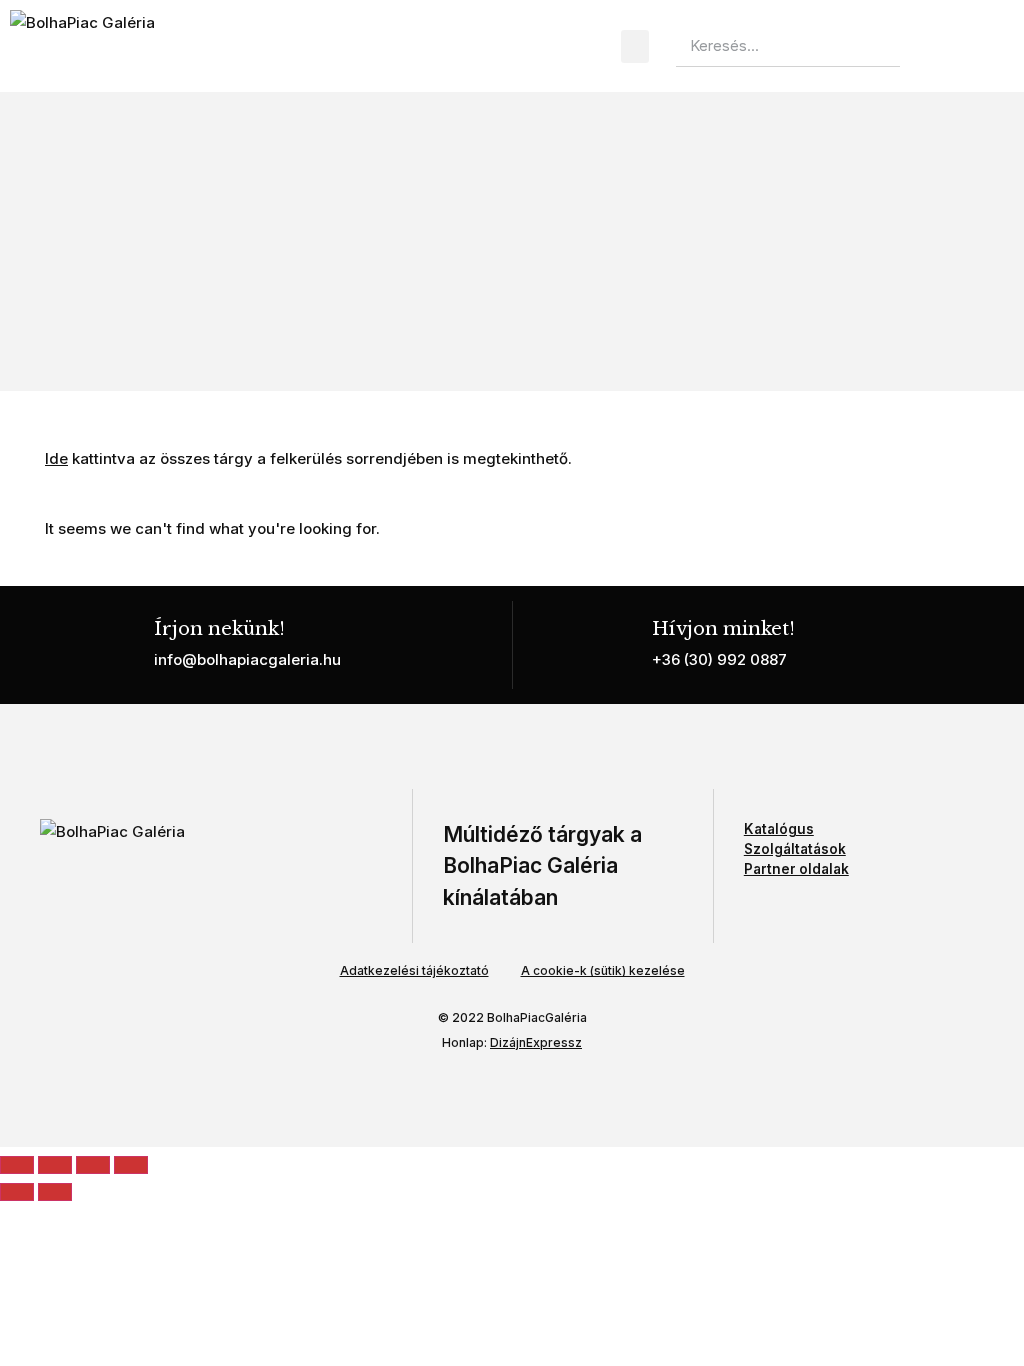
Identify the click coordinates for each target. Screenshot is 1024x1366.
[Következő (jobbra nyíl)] (55, 1192)
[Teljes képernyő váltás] (55, 1165)
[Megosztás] (93, 1165)
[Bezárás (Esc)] (131, 1165)
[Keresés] (921, 46)
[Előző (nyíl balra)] (17, 1192)
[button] (635, 46)
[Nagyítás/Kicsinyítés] (17, 1165)
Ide (56, 458)
